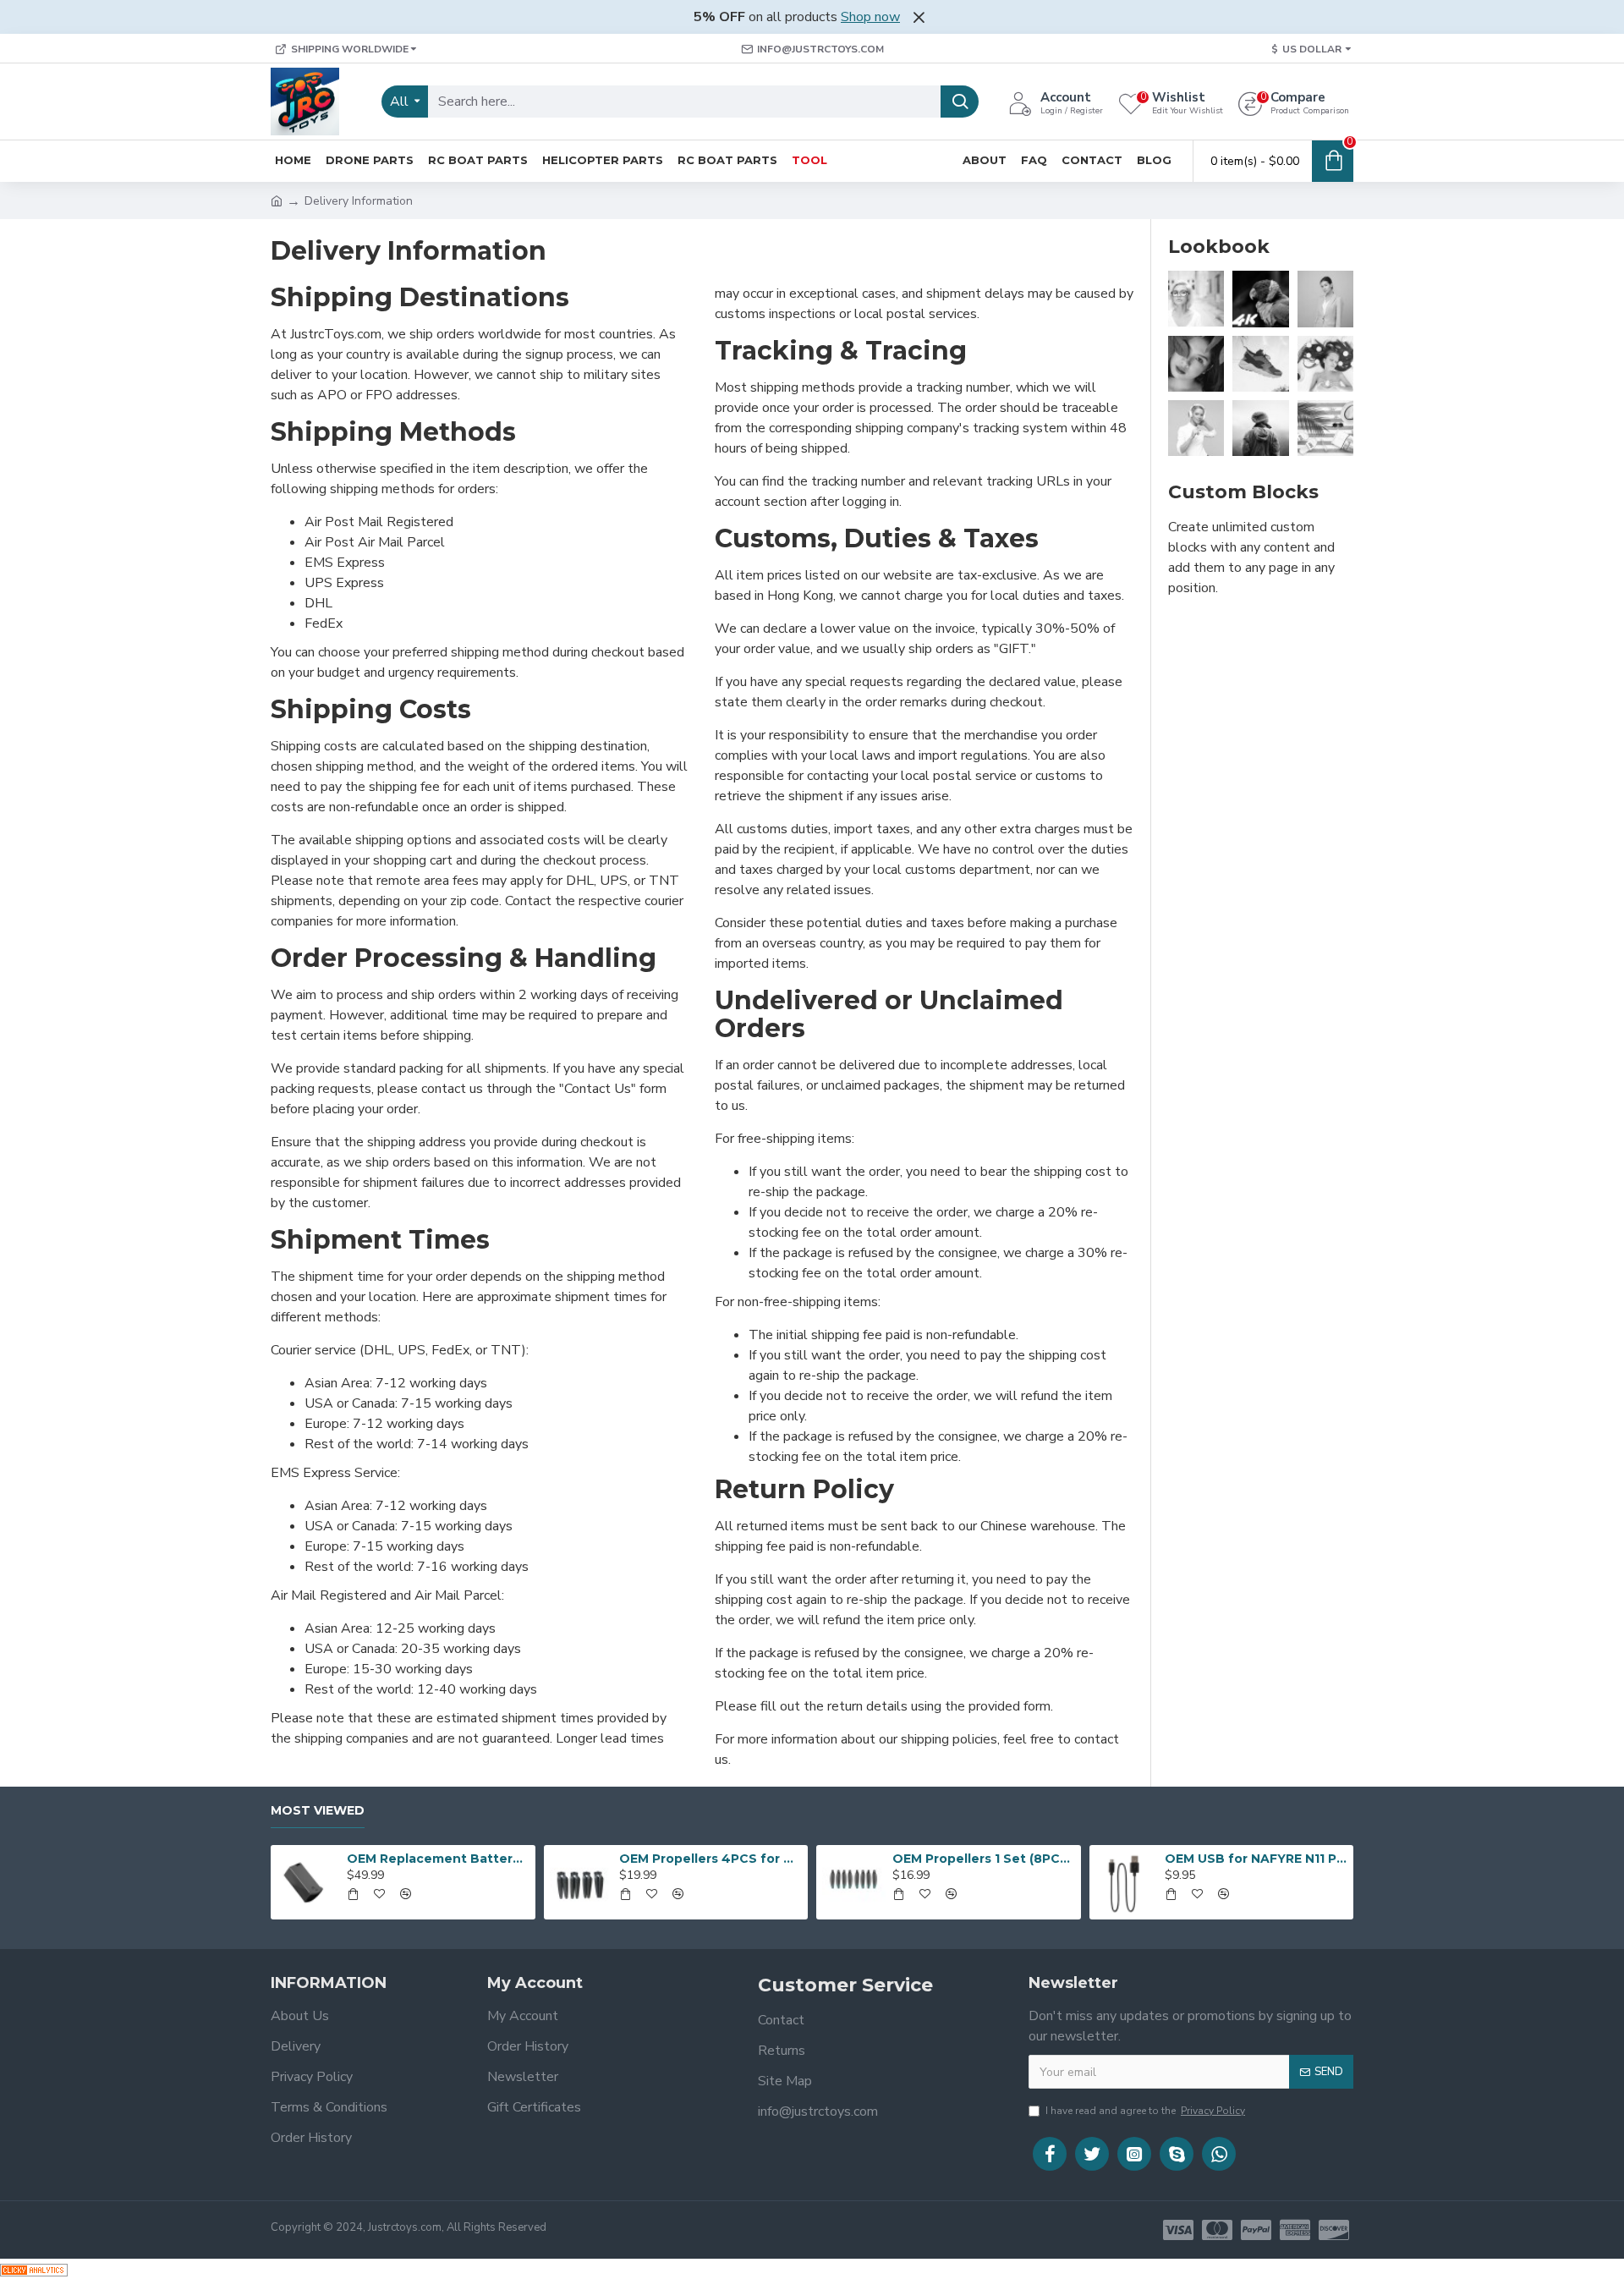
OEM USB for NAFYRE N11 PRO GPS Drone (1256, 1859)
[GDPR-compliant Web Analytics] (34, 2269)
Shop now (870, 17)
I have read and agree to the (1145, 2111)
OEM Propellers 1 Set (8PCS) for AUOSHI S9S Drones (984, 1859)
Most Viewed (318, 1811)
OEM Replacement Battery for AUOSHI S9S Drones (438, 1859)
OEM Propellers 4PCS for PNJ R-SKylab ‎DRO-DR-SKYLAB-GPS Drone (710, 1859)
